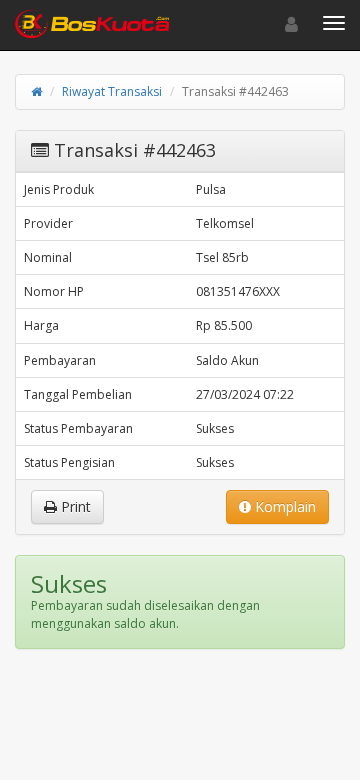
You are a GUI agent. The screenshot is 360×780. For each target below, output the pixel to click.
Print (74, 506)
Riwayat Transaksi (112, 91)
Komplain (283, 506)
